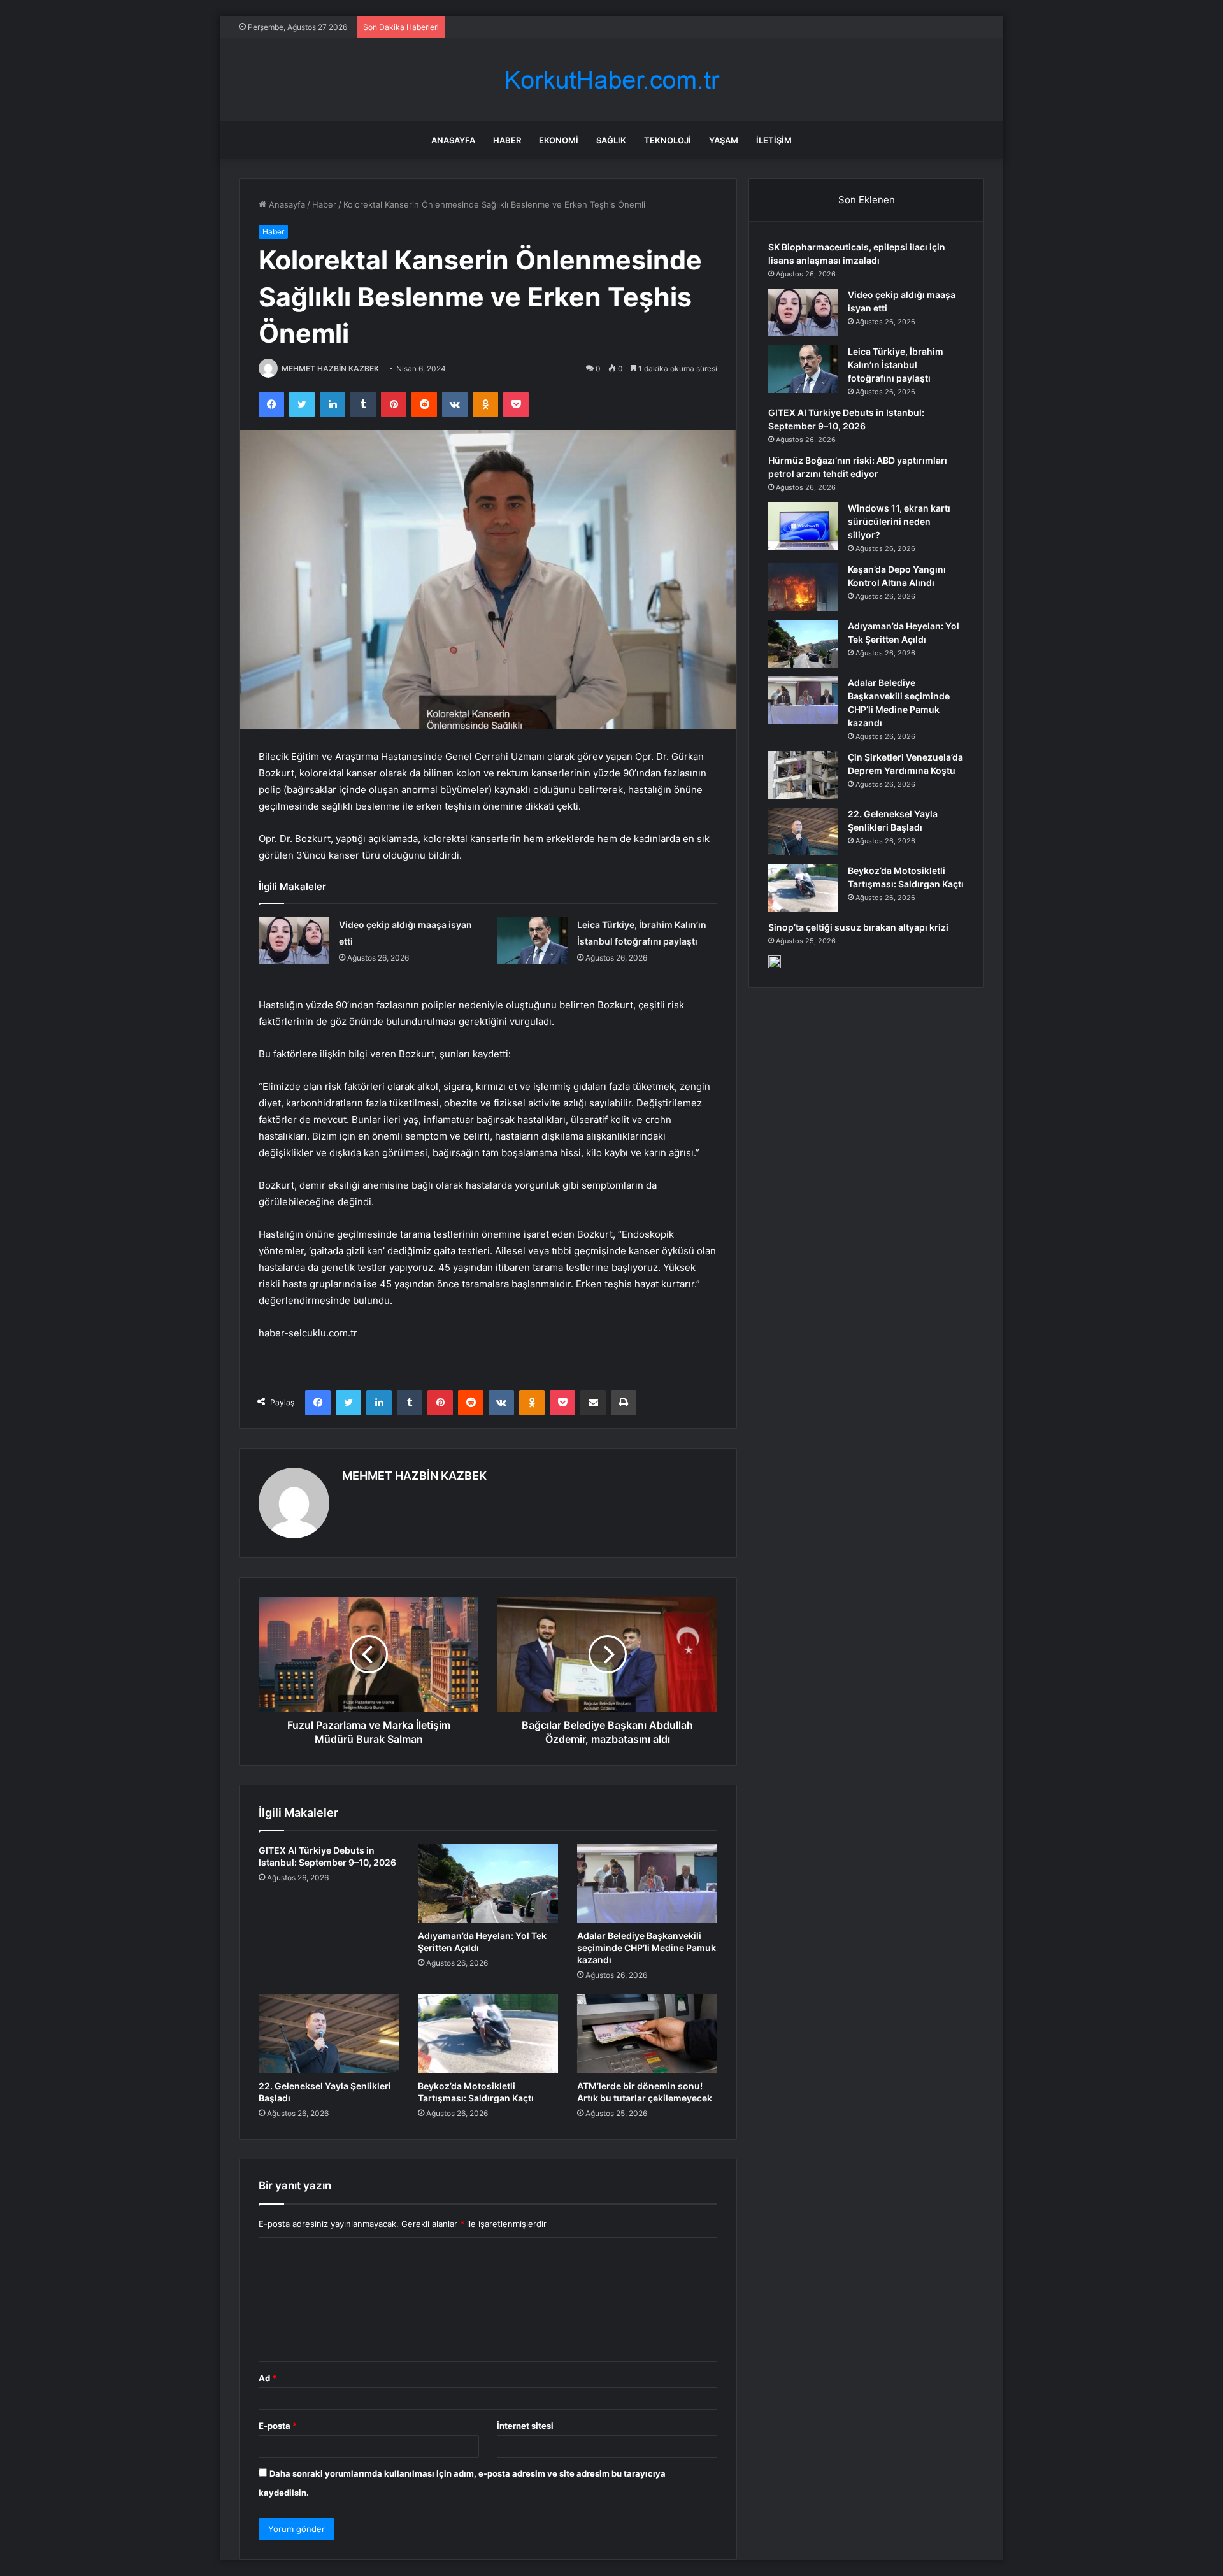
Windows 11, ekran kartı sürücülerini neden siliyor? (899, 521)
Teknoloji (668, 140)
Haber (507, 140)
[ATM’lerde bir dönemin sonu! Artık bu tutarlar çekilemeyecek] (647, 2034)
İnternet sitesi (525, 2426)
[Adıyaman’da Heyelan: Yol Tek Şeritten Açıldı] (488, 1884)
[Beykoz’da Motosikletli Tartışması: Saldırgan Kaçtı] (488, 2034)
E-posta (278, 2426)
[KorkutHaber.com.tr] (611, 80)
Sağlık (611, 140)
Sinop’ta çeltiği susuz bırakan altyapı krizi (858, 927)
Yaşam (724, 140)
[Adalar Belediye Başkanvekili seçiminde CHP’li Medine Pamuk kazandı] (647, 1884)
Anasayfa (453, 140)
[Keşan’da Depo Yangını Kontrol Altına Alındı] (803, 587)
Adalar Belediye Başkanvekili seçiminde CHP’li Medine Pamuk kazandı (647, 1948)
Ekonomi (559, 140)
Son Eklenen (867, 200)
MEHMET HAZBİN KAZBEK (330, 369)
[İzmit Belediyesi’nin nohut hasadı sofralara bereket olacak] (775, 962)
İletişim (774, 140)
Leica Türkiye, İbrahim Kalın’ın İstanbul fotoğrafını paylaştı (896, 365)
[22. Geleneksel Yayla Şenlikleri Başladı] (329, 2034)
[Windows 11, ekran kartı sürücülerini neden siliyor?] (803, 526)
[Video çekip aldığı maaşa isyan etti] (294, 941)
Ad (268, 2378)
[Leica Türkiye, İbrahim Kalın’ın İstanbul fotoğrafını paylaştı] (533, 941)
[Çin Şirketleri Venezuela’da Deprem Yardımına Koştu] (803, 775)
